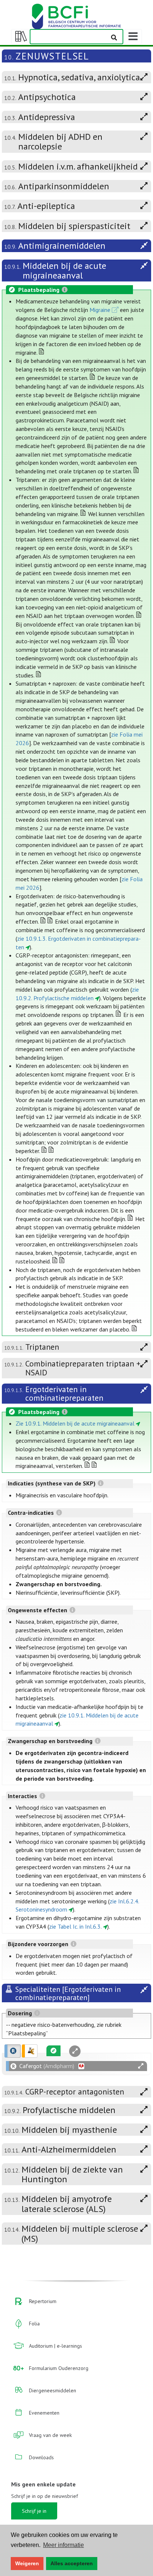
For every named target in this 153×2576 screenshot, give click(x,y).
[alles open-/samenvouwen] (141, 2066)
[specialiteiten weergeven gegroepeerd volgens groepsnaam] (30, 2051)
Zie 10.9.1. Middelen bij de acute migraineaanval (75, 1423)
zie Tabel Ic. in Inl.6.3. (75, 1926)
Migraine (100, 310)
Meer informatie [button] (64, 2545)
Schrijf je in (34, 2511)
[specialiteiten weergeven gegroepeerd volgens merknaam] (13, 2051)
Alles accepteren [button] (72, 2563)
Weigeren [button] (27, 2563)
